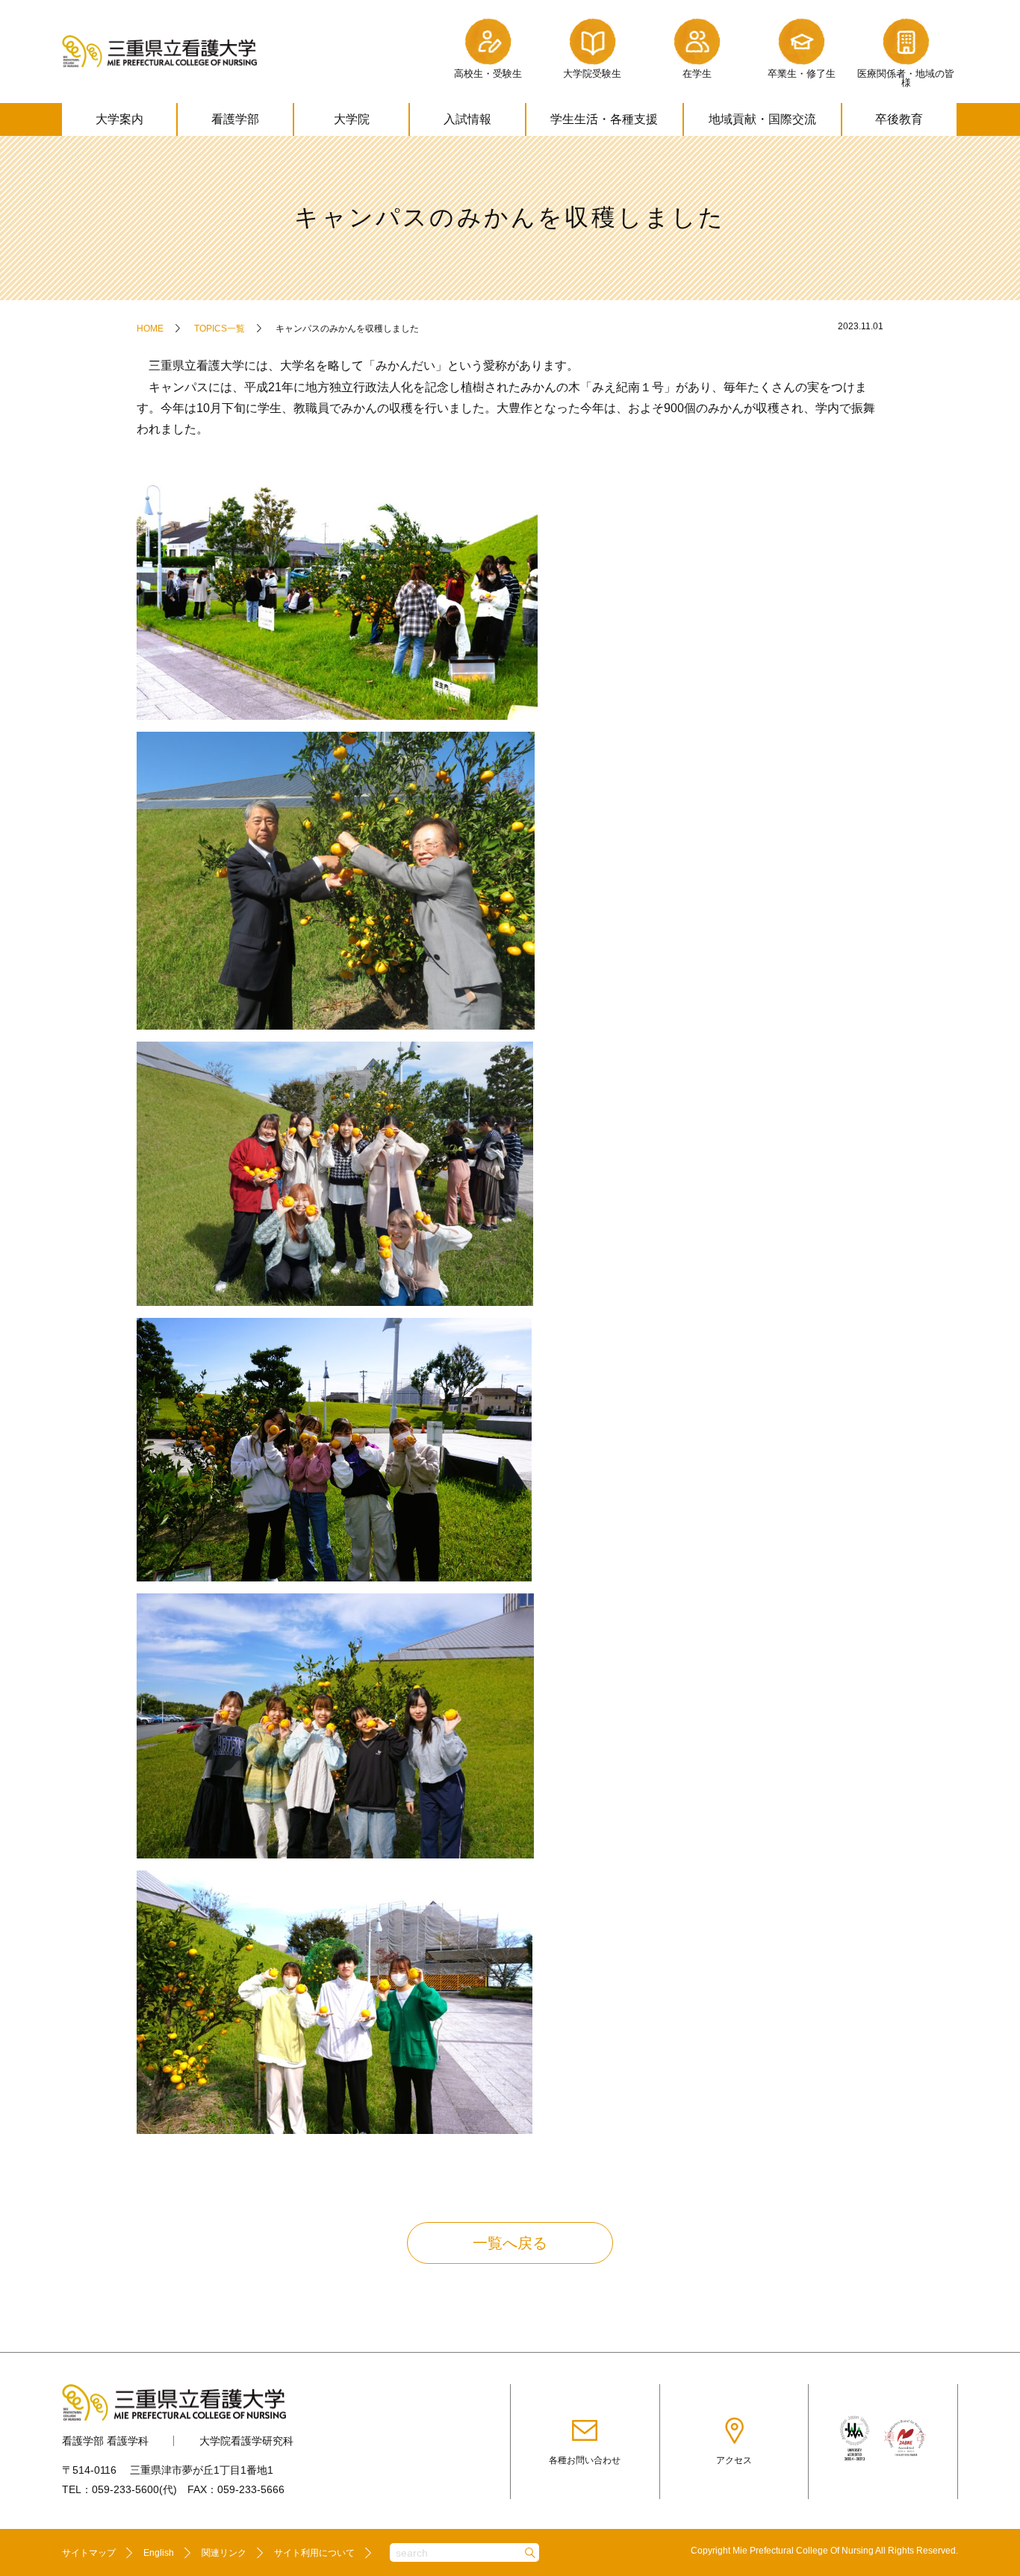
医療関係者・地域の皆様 (906, 78)
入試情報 (467, 119)
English (159, 2553)
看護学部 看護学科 (105, 2441)
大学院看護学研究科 (246, 2441)
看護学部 (235, 119)
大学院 (352, 119)
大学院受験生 (592, 74)
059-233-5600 (125, 2489)
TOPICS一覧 (220, 329)
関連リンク (224, 2553)
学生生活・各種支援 (604, 119)
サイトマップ (89, 2553)
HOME (150, 329)
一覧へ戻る (510, 2243)
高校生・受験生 (488, 74)
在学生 (697, 74)
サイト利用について (314, 2553)
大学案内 (119, 119)
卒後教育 (899, 119)
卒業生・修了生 (802, 74)
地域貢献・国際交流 (762, 119)
